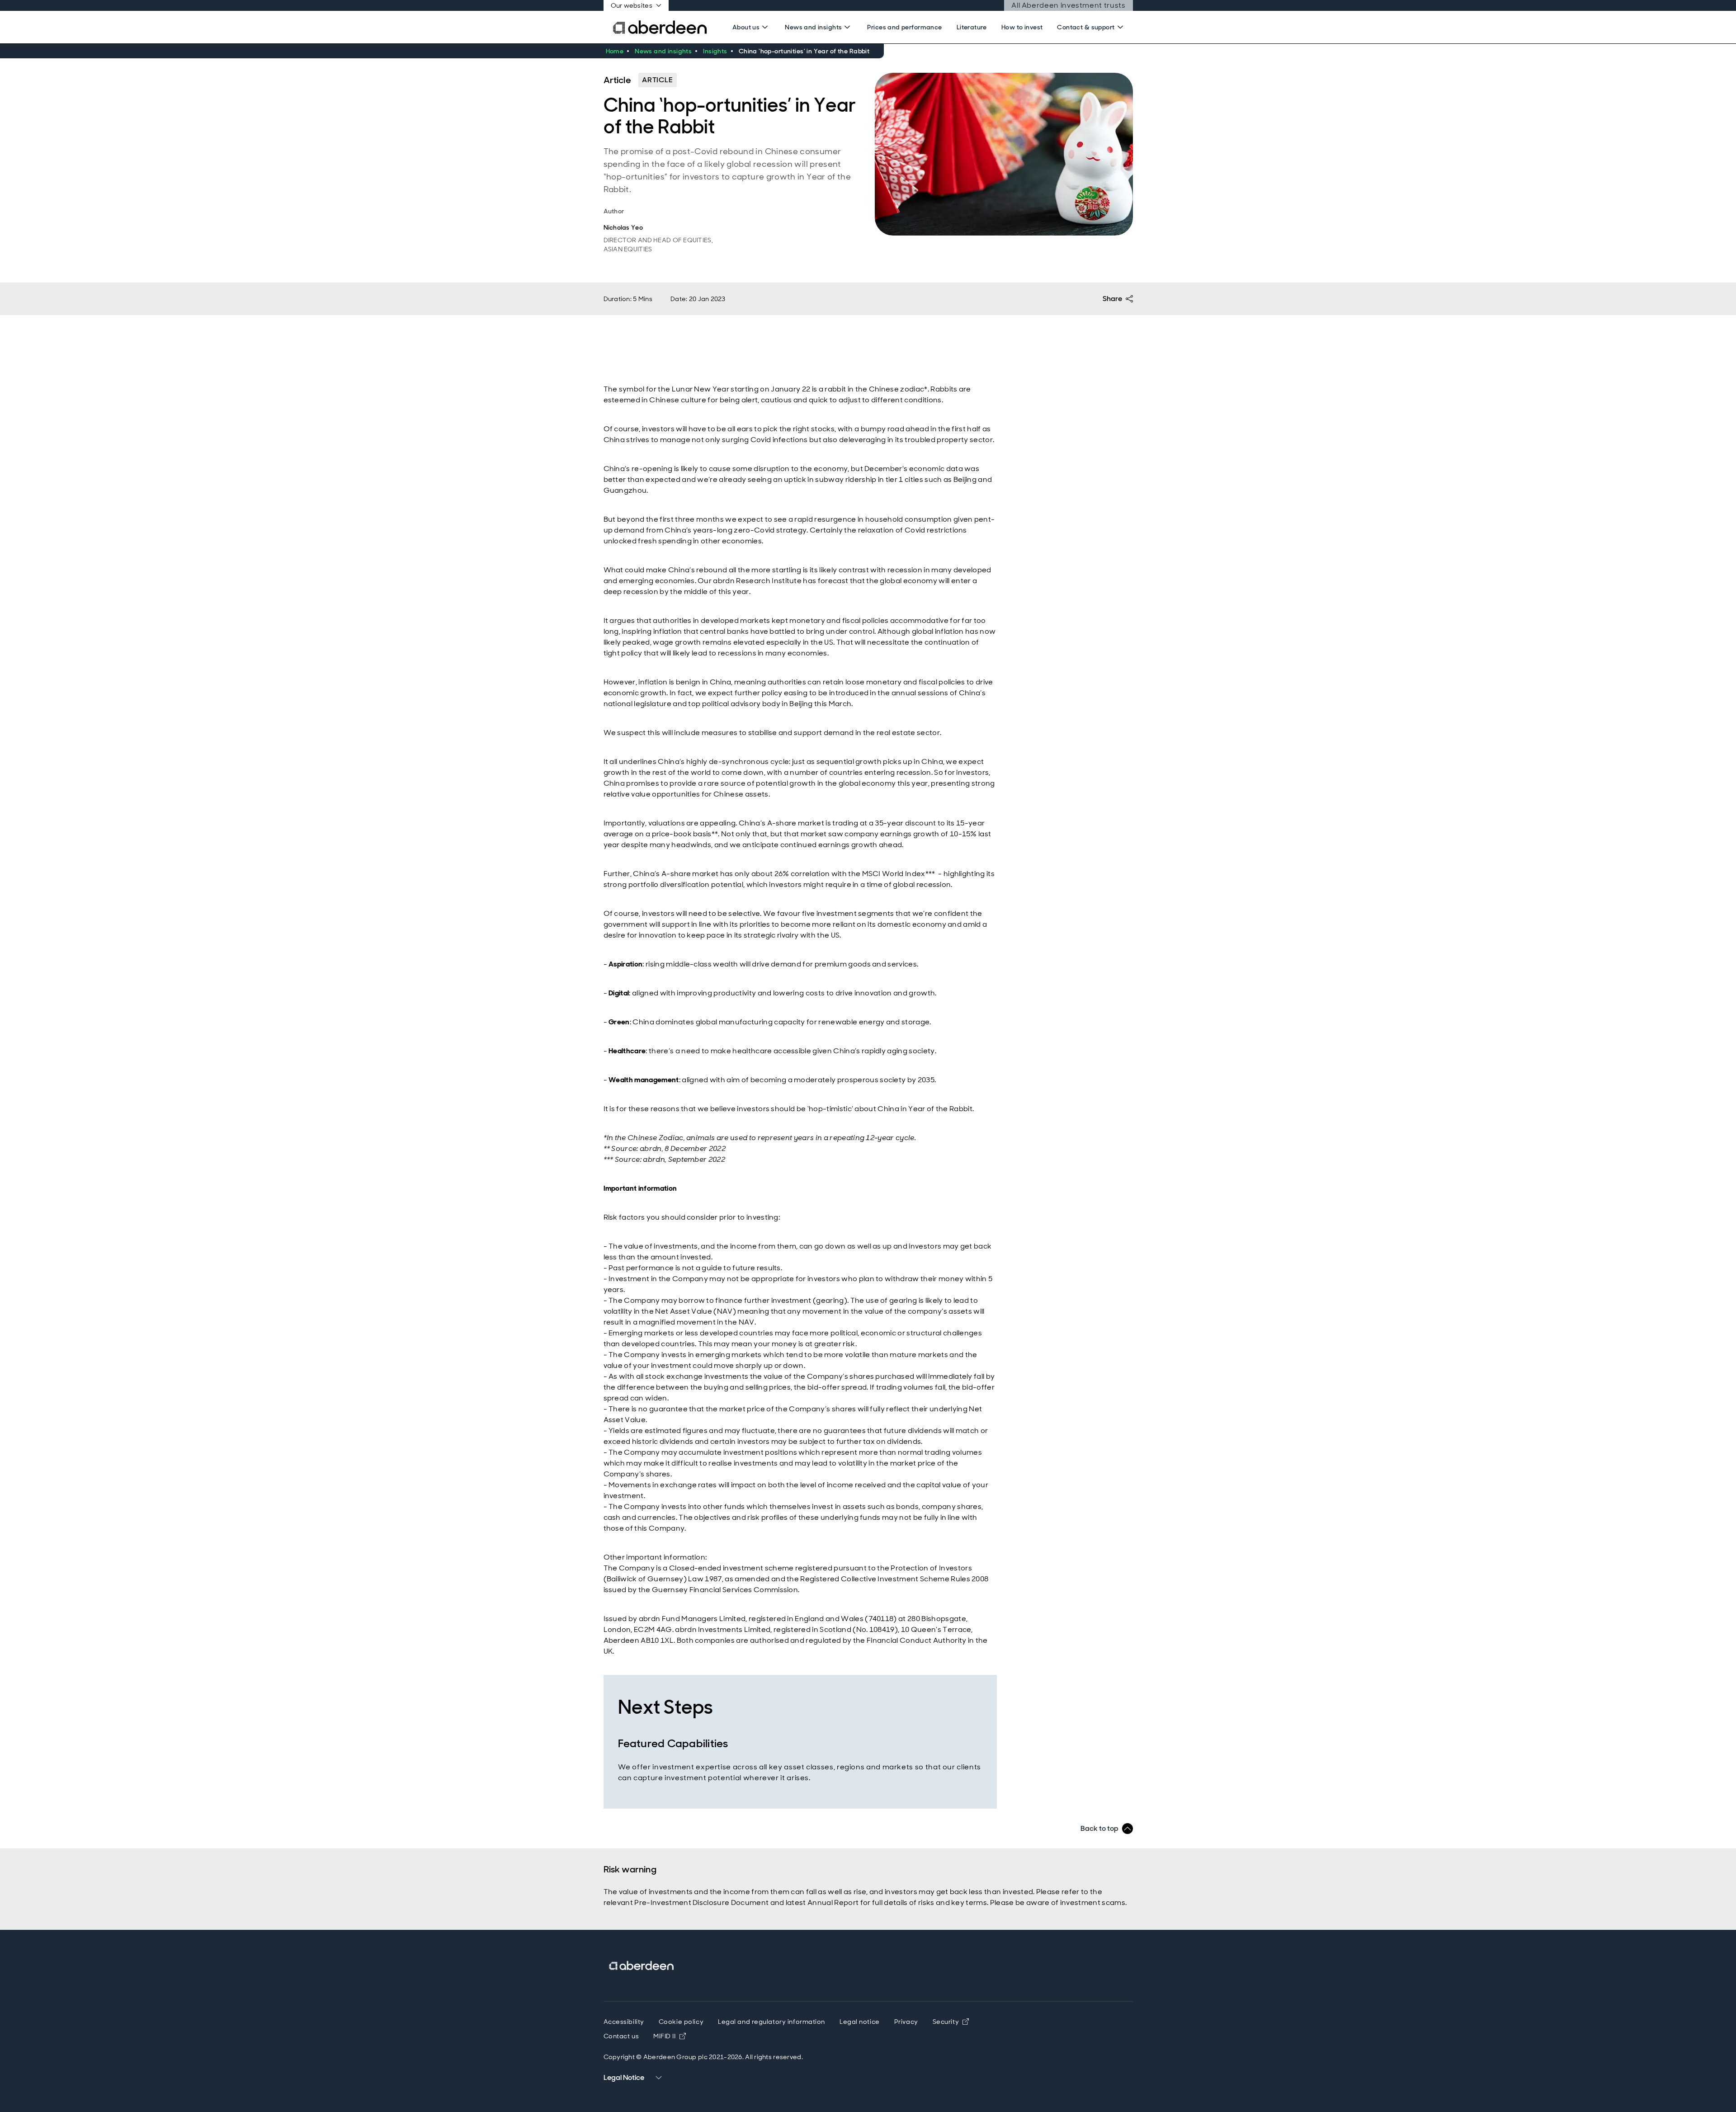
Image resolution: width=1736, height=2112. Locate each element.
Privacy (906, 2022)
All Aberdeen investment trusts (1068, 6)
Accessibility (624, 2022)
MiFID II (669, 2036)
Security (946, 2022)
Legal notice (860, 2022)
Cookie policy (681, 2022)
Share (1112, 299)
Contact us (621, 2036)
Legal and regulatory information (771, 2022)
